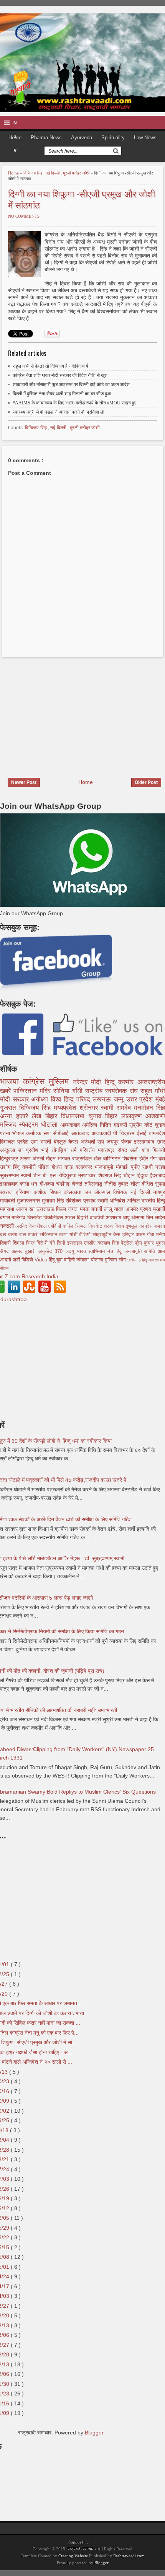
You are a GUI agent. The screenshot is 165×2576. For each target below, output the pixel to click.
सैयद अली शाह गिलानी (141, 1150)
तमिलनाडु (94, 1184)
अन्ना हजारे (16, 1116)
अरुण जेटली (33, 1158)
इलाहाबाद (10, 1184)
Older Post (146, 782)
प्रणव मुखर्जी (153, 1209)
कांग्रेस (36, 1081)
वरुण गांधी (69, 1235)
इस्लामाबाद (145, 1142)
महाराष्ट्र (108, 1150)
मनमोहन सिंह (149, 1108)
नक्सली (8, 1226)
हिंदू (18, 1167)
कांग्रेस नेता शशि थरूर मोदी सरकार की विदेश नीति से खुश (60, 375)
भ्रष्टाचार (88, 1175)
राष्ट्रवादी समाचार (81, 2549)
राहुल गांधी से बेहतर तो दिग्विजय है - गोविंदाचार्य (50, 366)
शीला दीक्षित (143, 1184)
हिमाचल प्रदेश (15, 1142)
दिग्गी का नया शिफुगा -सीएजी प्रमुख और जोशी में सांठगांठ (82, 199)
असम (142, 1235)
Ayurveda (82, 138)
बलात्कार (85, 1167)
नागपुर (159, 1192)
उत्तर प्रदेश (141, 1099)
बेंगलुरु (61, 1142)
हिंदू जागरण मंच (153, 1260)
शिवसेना (131, 1158)
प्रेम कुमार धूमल (150, 1243)
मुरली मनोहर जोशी (77, 173)
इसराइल (76, 1243)
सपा (48, 1133)
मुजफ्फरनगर (30, 1201)
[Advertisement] (64, 713)
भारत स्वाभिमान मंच (96, 1251)
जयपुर (114, 1142)
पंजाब (128, 1142)
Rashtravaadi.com (129, 2556)
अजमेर (133, 1209)
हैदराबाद (157, 1175)
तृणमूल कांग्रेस (140, 1226)
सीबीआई (62, 1133)
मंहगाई (123, 1167)
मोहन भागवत (59, 1158)
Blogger (94, 2433)
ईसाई (143, 1133)
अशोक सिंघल (49, 1192)
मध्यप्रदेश (67, 1108)
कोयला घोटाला (90, 1260)
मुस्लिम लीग (116, 1260)
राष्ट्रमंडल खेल (88, 1158)
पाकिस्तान (26, 1091)
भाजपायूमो (105, 1167)
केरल (74, 1142)
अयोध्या (41, 1099)
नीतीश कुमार (117, 1184)
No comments (24, 216)
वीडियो (86, 1235)
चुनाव (160, 1125)
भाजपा (12, 1081)
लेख (39, 1116)
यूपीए (136, 1167)
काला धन (29, 1184)
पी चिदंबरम (125, 1133)
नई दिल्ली (53, 173)
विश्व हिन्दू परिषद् (72, 1099)
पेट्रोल (128, 1243)
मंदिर (46, 1091)
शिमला (19, 1243)
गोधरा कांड (64, 1167)
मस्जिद (9, 1125)
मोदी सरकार (16, 1099)
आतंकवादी (102, 1133)
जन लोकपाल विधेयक (107, 1192)
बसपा (14, 1235)
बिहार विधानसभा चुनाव (75, 1116)
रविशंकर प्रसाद (81, 1201)
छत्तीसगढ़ (135, 1260)
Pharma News (46, 138)
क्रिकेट (96, 1226)
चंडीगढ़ (64, 1184)
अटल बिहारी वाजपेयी (85, 1217)
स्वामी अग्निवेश (112, 1201)
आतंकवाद (82, 1133)
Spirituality (113, 138)
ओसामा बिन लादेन (148, 1217)
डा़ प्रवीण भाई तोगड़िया (44, 1150)
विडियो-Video (35, 1260)
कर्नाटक (35, 1133)
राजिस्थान (49, 1235)
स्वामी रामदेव (117, 1108)
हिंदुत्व (143, 1175)
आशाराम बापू (119, 1217)
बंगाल (6, 1217)
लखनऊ (103, 1099)
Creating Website (73, 2556)
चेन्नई (78, 1184)
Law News (145, 138)
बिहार (113, 1116)
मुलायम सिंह (54, 1201)
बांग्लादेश (157, 1133)
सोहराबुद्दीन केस (107, 1235)
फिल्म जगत (68, 1209)
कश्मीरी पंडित (37, 1167)
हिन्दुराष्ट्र (10, 1158)
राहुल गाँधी (153, 1091)
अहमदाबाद (71, 1125)
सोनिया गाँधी (69, 1091)
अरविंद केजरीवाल (32, 1226)
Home (14, 173)
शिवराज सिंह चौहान (117, 1175)
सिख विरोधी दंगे (41, 1243)
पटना (6, 1133)
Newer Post (24, 782)
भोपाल (19, 1133)
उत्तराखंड (46, 1209)
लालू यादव (115, 1209)
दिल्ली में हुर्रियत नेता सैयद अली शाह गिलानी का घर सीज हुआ (62, 394)
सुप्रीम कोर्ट (142, 1125)
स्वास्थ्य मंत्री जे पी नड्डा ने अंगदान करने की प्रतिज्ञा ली (59, 412)
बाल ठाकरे (30, 1235)
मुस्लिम (61, 1081)
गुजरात (10, 1108)
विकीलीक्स (54, 1217)
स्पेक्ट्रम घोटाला (40, 1125)
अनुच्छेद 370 (52, 1251)
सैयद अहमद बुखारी (19, 1251)
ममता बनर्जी (92, 1209)
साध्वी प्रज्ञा (154, 1167)
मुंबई (160, 1099)
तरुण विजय (115, 1226)
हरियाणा (25, 1192)
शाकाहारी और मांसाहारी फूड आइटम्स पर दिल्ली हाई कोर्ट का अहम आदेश (71, 385)
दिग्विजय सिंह (33, 173)
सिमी (62, 1243)
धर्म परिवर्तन (84, 1150)
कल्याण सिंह (109, 1243)
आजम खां (26, 1209)
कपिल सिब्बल (75, 1226)
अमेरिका (91, 1125)
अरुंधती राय (94, 1142)
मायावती (8, 1201)
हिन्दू (112, 1082)
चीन (38, 1175)
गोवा (152, 1235)
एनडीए (91, 1243)
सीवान (4, 1268)
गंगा (154, 1158)
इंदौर (145, 1158)
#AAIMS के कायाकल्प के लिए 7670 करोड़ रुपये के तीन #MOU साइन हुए (74, 403)
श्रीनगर (90, 1108)
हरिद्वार (129, 1235)
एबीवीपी (55, 1226)
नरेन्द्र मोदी (89, 1082)
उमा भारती (42, 1142)
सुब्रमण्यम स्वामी (16, 1175)
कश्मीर (128, 1082)
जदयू (71, 1251)
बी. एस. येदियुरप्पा (60, 1175)
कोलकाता (74, 1192)
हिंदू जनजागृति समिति (137, 1251)
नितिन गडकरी (115, 1125)
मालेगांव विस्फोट (27, 1217)
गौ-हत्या (48, 1184)
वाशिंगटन (113, 1158)
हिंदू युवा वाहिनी (63, 1260)
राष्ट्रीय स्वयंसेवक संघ (113, 1091)
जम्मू (120, 1099)
